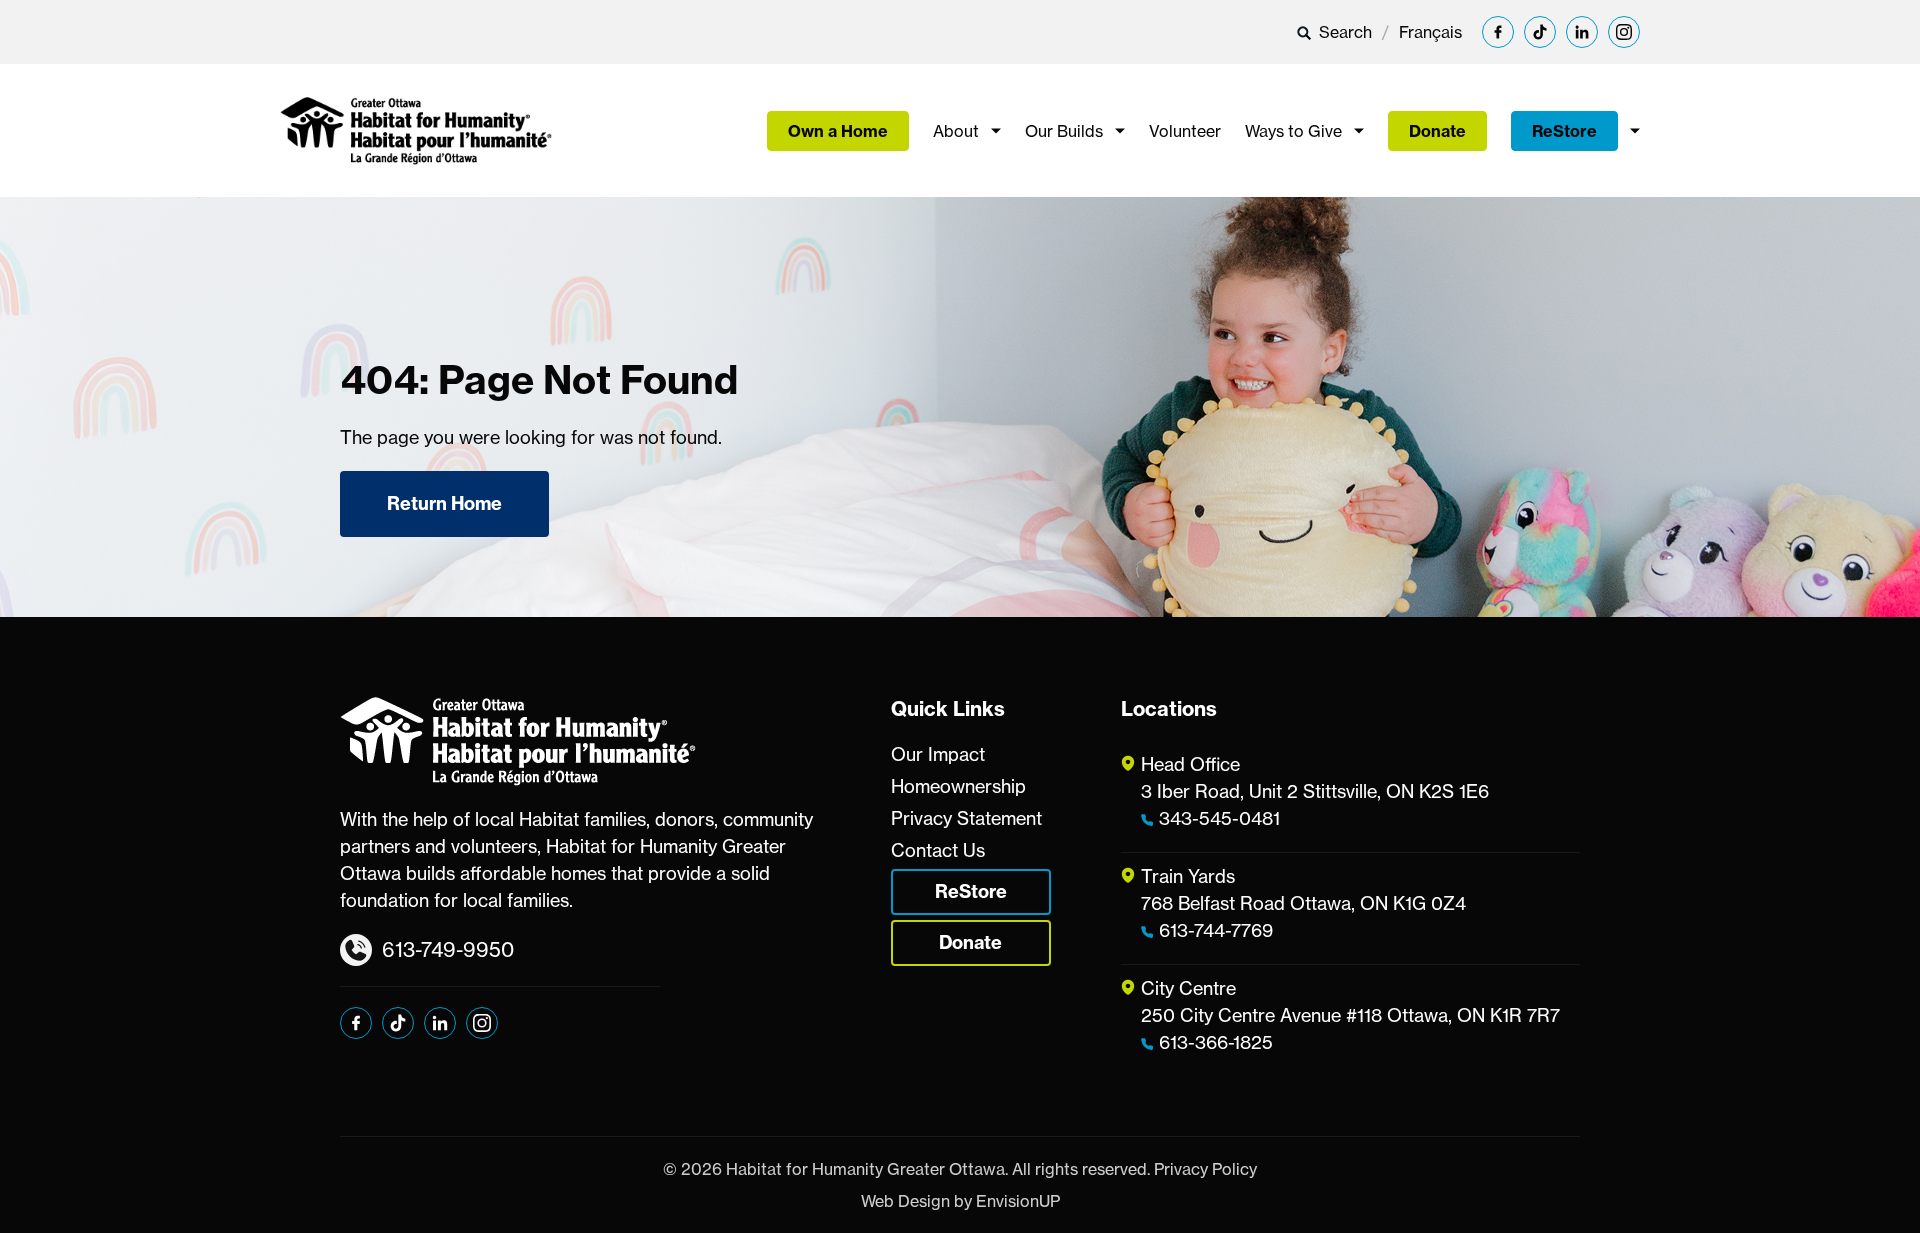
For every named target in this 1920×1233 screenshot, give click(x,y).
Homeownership (958, 786)
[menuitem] (1430, 32)
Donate (1437, 131)
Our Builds (1064, 131)
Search (1343, 32)
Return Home (444, 503)
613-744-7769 (1216, 930)
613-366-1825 (1216, 1042)
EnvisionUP (1018, 1201)
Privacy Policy (1205, 1169)
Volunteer (1185, 131)
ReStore (1564, 131)
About (956, 131)
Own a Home (838, 131)
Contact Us (938, 850)
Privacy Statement (966, 818)
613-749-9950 (448, 949)
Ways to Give (1293, 131)
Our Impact (938, 754)
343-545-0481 (1219, 818)
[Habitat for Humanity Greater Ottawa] (416, 131)
